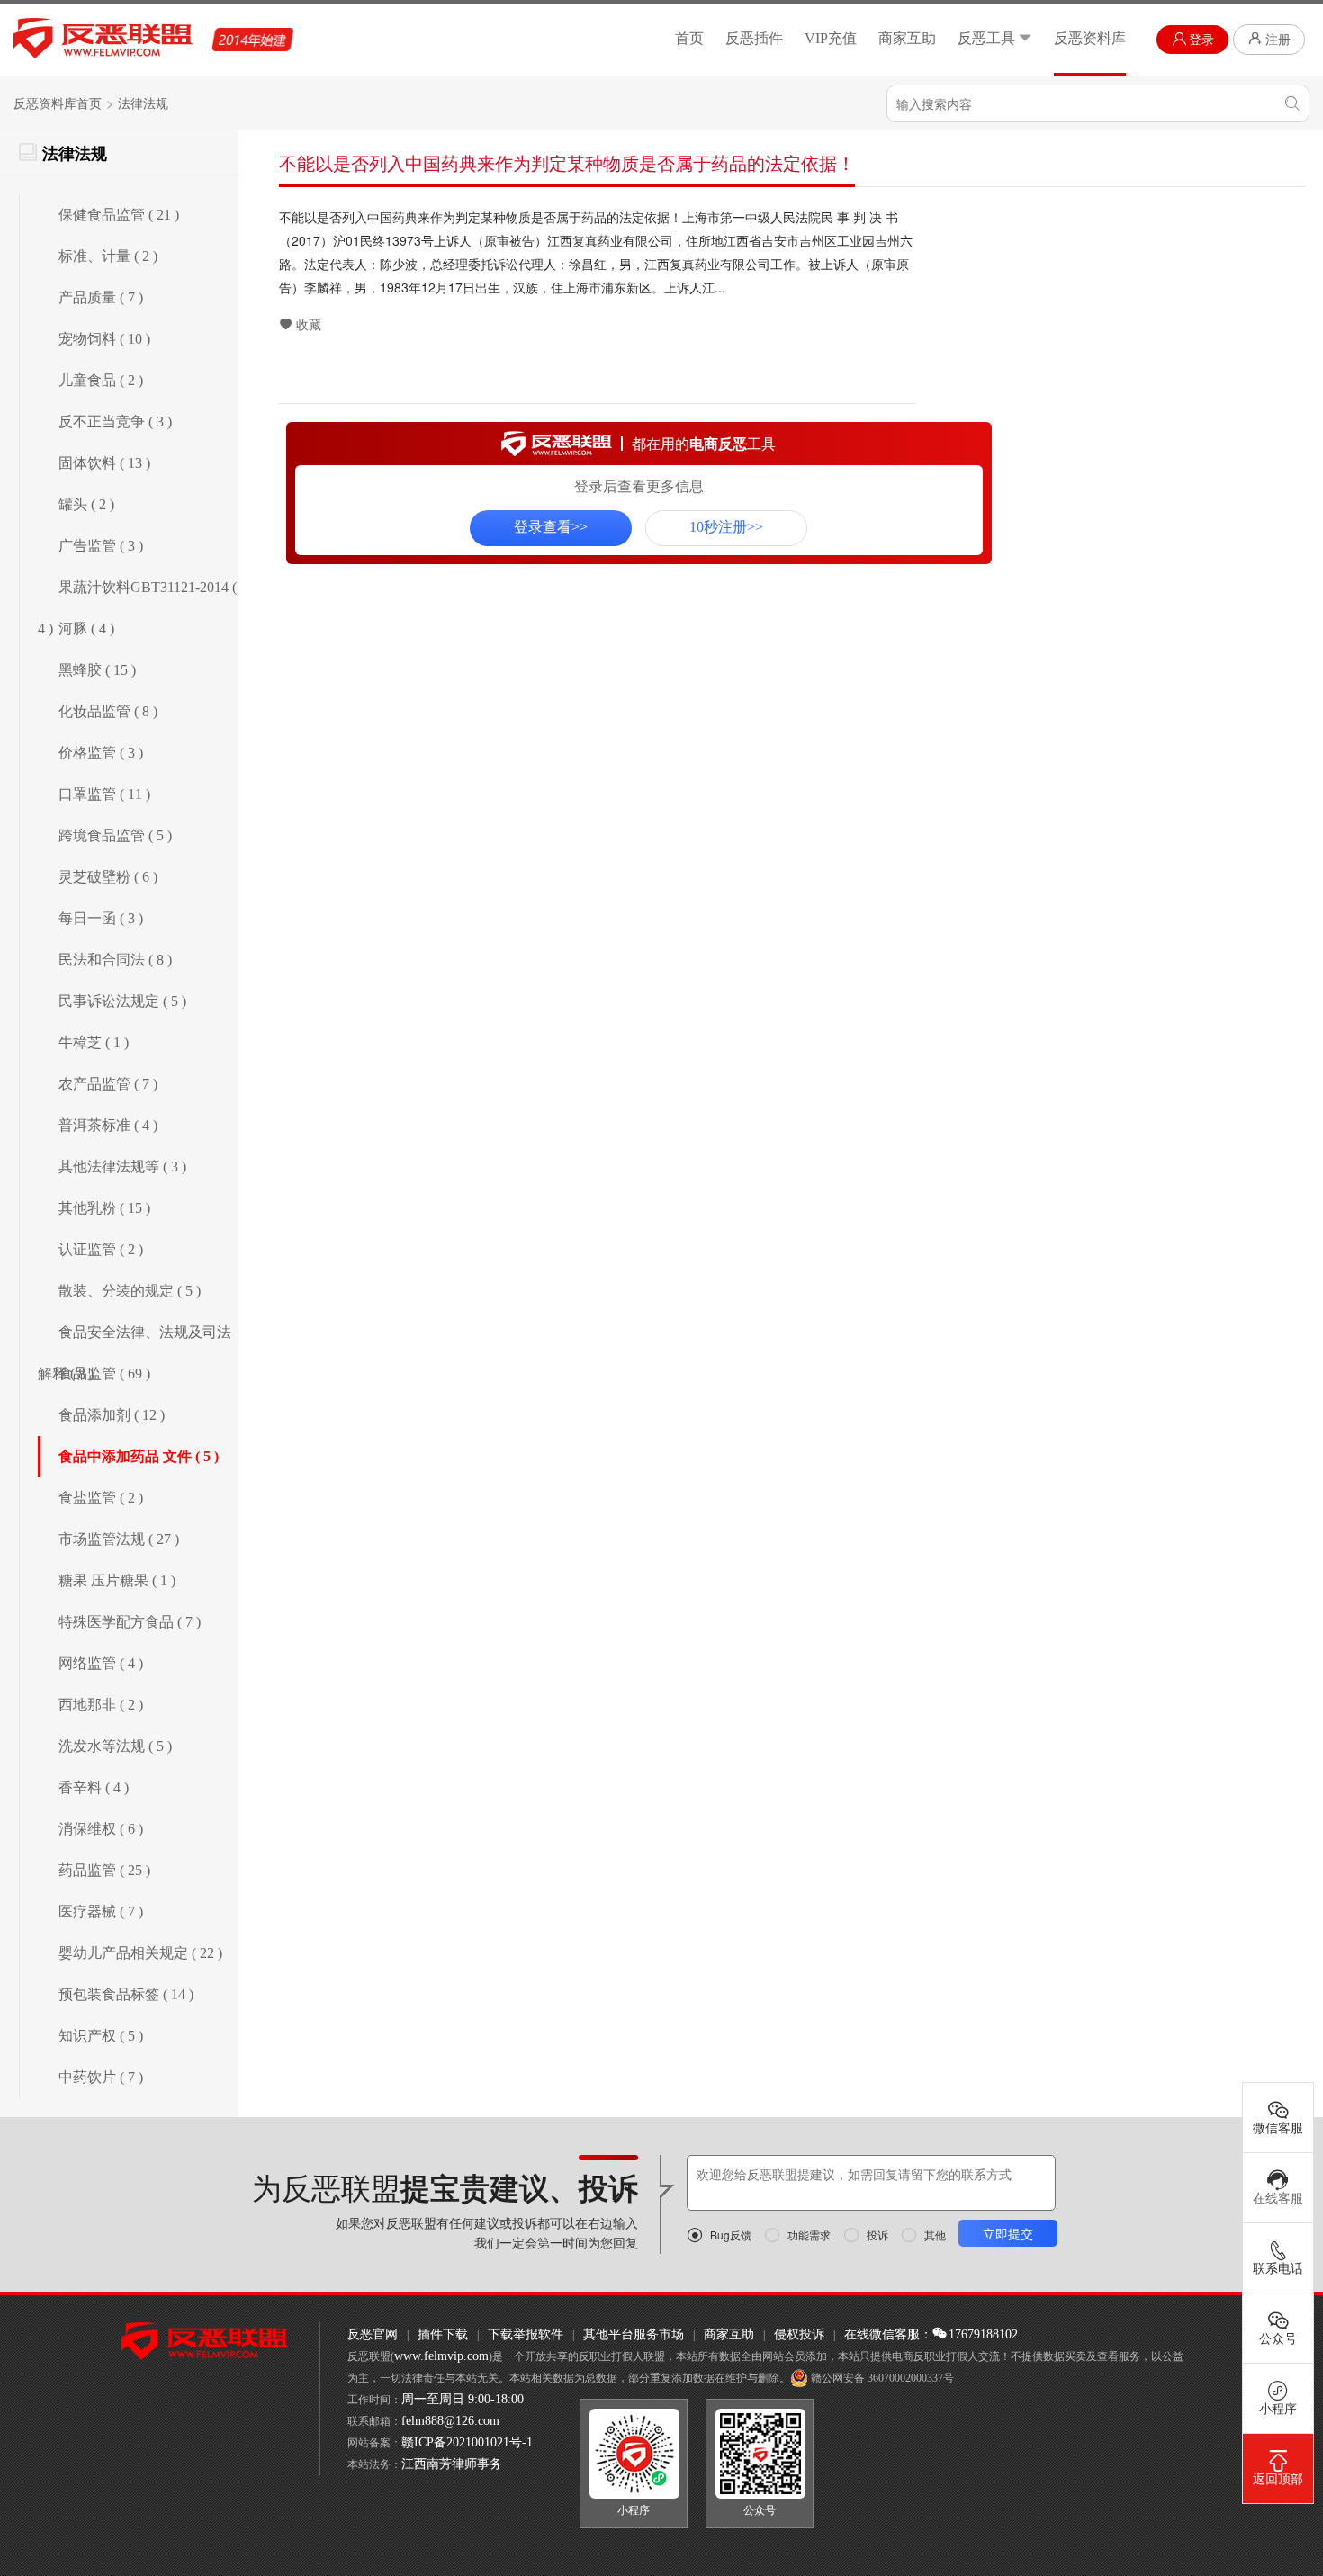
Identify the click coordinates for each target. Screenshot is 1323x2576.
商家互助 (907, 38)
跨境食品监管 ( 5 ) (115, 835)
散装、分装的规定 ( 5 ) (130, 1291)
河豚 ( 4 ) (86, 628)
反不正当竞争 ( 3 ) (115, 422)
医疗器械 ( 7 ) (101, 1912)
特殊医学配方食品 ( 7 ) (130, 1622)
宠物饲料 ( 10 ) (104, 339)
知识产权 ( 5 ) (101, 2036)
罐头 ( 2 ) (86, 504)
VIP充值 (831, 38)
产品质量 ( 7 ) (101, 297)
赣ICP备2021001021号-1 (467, 2442)
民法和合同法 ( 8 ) (115, 960)
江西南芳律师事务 (452, 2464)
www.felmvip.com (441, 2356)
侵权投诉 (799, 2334)
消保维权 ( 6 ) (101, 1829)
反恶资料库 (1090, 38)
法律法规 (143, 104)
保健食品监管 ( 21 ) (119, 215)
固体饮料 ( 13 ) (104, 463)
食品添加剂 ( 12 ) (112, 1415)
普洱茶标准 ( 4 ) (108, 1125)
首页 (689, 38)
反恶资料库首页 (58, 104)
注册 (1278, 40)
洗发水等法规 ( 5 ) (115, 1746)
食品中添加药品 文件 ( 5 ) (139, 1456)
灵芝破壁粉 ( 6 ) (108, 877)
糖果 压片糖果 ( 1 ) (117, 1580)
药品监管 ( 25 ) (104, 1870)
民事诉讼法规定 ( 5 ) (122, 1001)
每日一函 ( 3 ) (101, 918)
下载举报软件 (526, 2334)
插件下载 (443, 2334)
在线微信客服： (888, 2334)
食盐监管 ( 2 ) (101, 1498)
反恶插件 (754, 38)
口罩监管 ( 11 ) (104, 794)
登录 (1201, 40)
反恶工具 (986, 38)
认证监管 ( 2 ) (101, 1249)
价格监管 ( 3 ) (101, 753)
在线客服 (1278, 2199)
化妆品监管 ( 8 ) (108, 711)
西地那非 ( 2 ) (101, 1705)
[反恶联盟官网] (205, 2340)
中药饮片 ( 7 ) (101, 2077)
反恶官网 (373, 2334)
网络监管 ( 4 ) (101, 1663)
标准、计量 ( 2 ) (108, 256)
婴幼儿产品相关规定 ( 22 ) (140, 1953)
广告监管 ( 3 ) (101, 546)
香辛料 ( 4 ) (94, 1787)
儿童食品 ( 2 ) (101, 380)
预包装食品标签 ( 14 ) (126, 1994)
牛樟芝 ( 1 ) (94, 1042)
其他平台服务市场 (634, 2334)
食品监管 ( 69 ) (104, 1373)
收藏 (309, 325)
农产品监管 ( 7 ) (108, 1084)
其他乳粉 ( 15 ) (104, 1208)
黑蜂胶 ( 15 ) (97, 670)
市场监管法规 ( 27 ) (119, 1539)
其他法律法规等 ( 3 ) (122, 1167)
